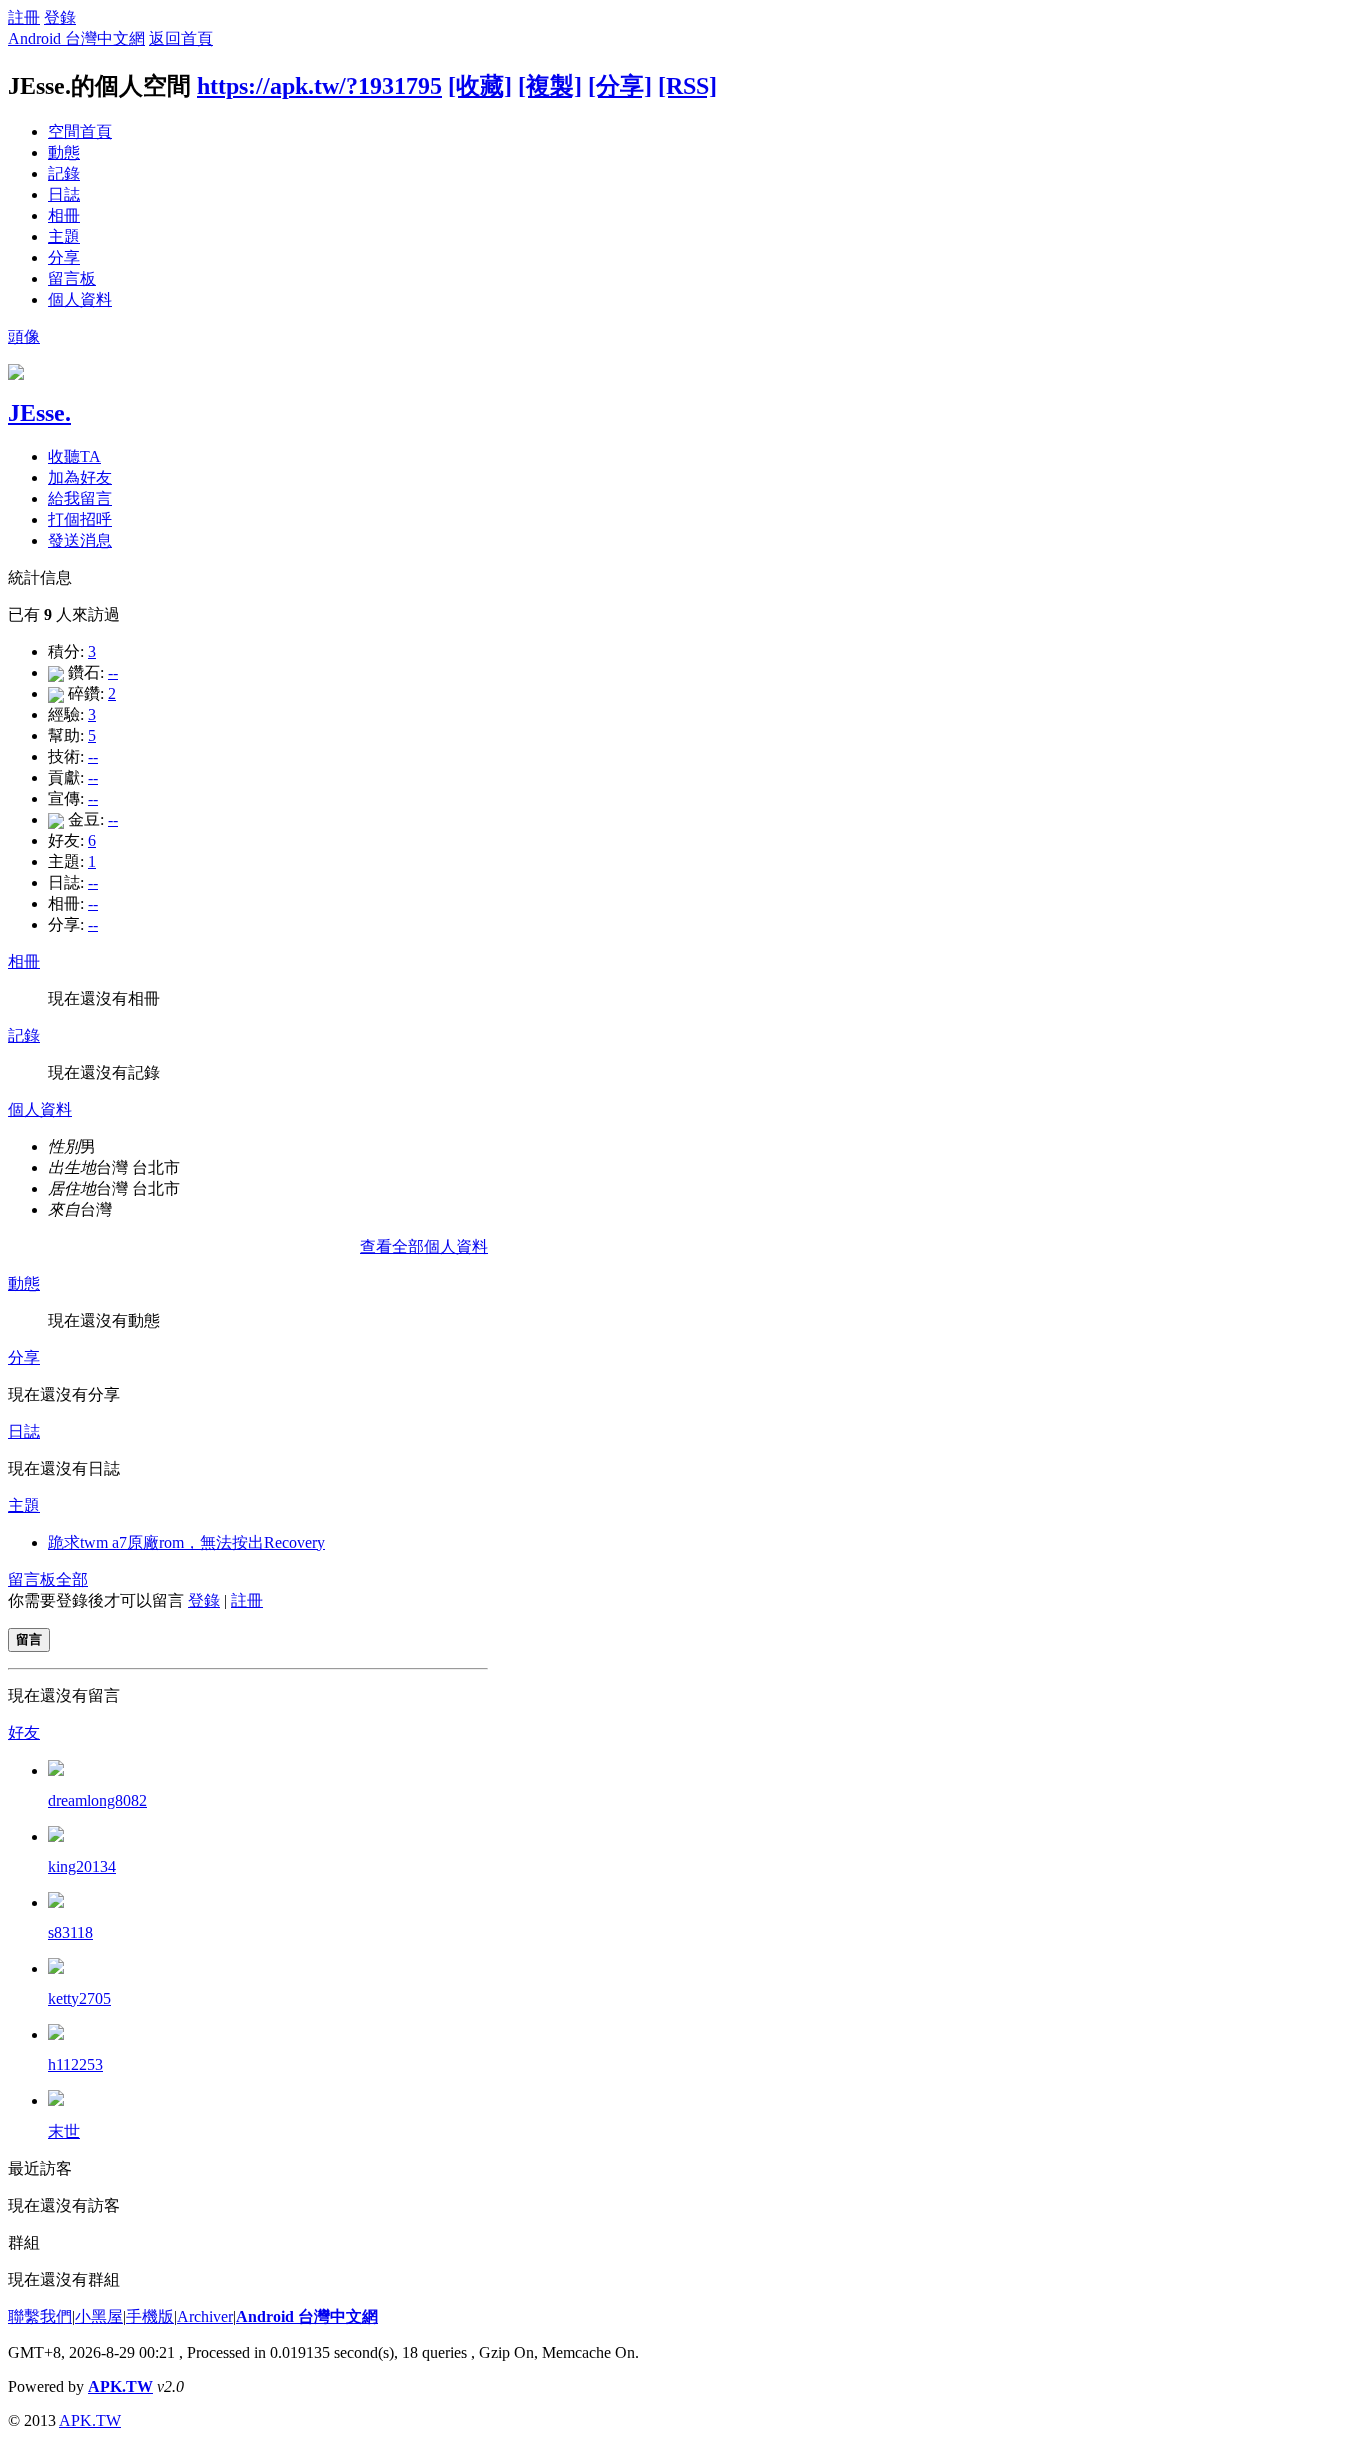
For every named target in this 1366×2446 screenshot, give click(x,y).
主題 (64, 236)
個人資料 (80, 299)
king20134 (82, 1866)
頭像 (24, 336)
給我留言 (80, 498)
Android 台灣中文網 (76, 38)
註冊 (24, 17)
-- (113, 672)
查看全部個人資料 (424, 1246)
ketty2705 (79, 1998)
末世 (64, 2131)
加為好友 (80, 477)
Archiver (205, 2316)
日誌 (64, 194)
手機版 (150, 2316)
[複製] (550, 86)
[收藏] (480, 86)
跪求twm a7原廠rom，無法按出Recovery (186, 1542)
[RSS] (687, 86)
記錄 (64, 173)
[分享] (620, 86)
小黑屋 (99, 2316)
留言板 (72, 278)
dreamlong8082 (97, 1800)
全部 (72, 1579)
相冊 (64, 215)
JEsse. (39, 413)
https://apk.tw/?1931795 (319, 86)
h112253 (75, 2064)
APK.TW (120, 2386)
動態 (64, 152)
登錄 (60, 17)
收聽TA (74, 456)
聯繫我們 (40, 2316)
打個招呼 (80, 519)
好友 (24, 1732)
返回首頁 (181, 38)
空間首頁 (80, 131)
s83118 (70, 1932)
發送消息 (80, 540)
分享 (64, 257)
